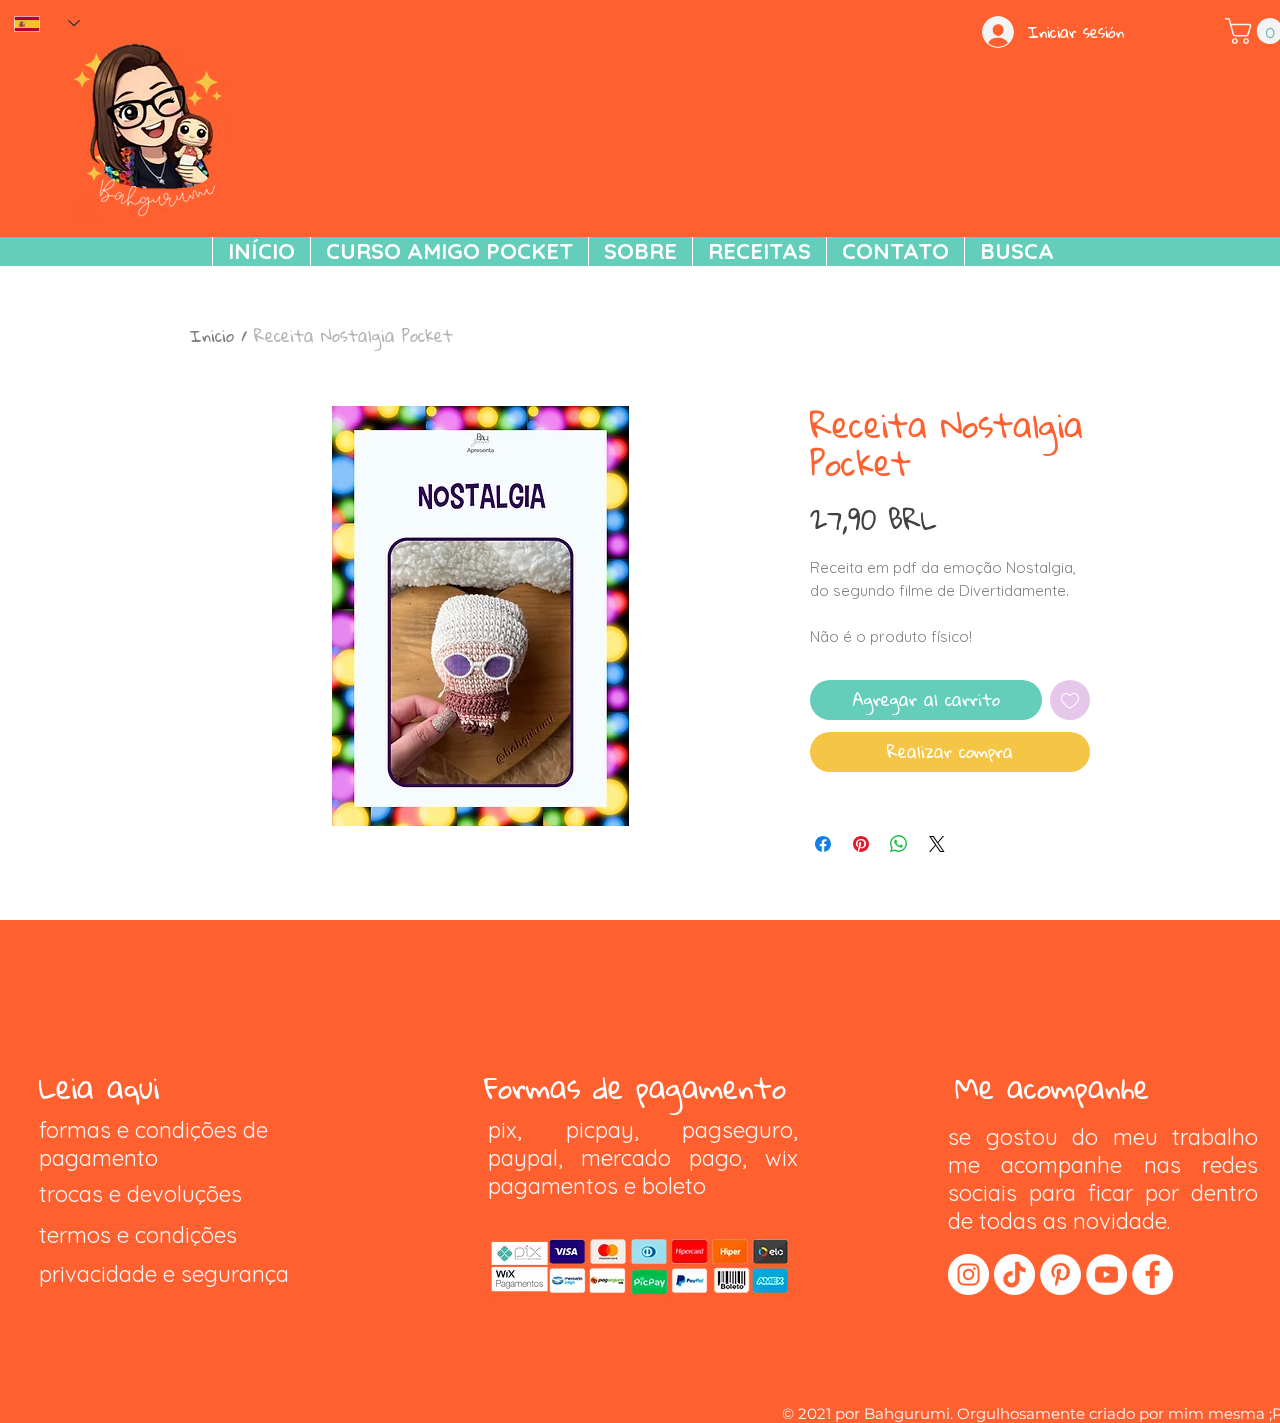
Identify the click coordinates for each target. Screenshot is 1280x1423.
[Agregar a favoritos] (1070, 700)
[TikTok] (1014, 1274)
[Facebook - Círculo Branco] (1152, 1274)
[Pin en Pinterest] (861, 844)
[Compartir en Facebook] (823, 844)
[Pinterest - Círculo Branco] (1060, 1274)
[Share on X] (937, 844)
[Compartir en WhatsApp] (899, 844)
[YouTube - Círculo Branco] (1106, 1274)
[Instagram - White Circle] (968, 1274)
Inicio (212, 335)
